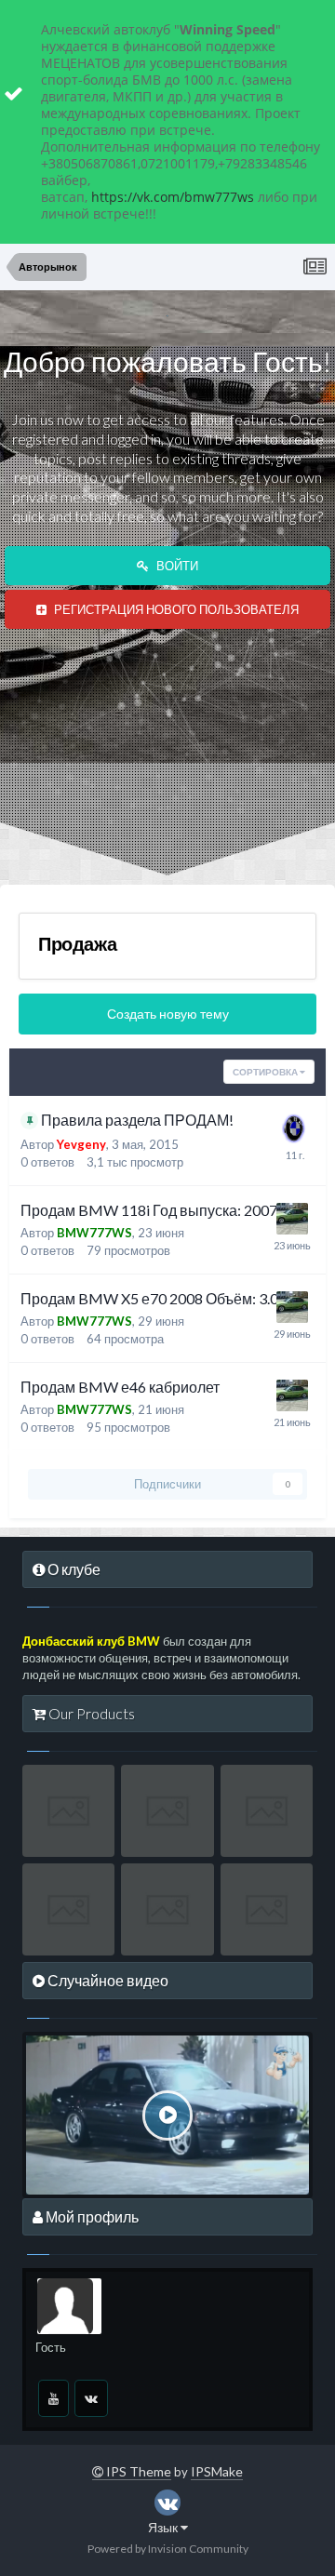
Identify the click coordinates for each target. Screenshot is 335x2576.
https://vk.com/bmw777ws (173, 197)
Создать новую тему (168, 1014)
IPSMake (217, 2471)
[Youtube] (54, 2398)
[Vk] (91, 2398)
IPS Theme (137, 2471)
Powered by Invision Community (168, 2549)
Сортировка (266, 1072)
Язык (164, 2527)
